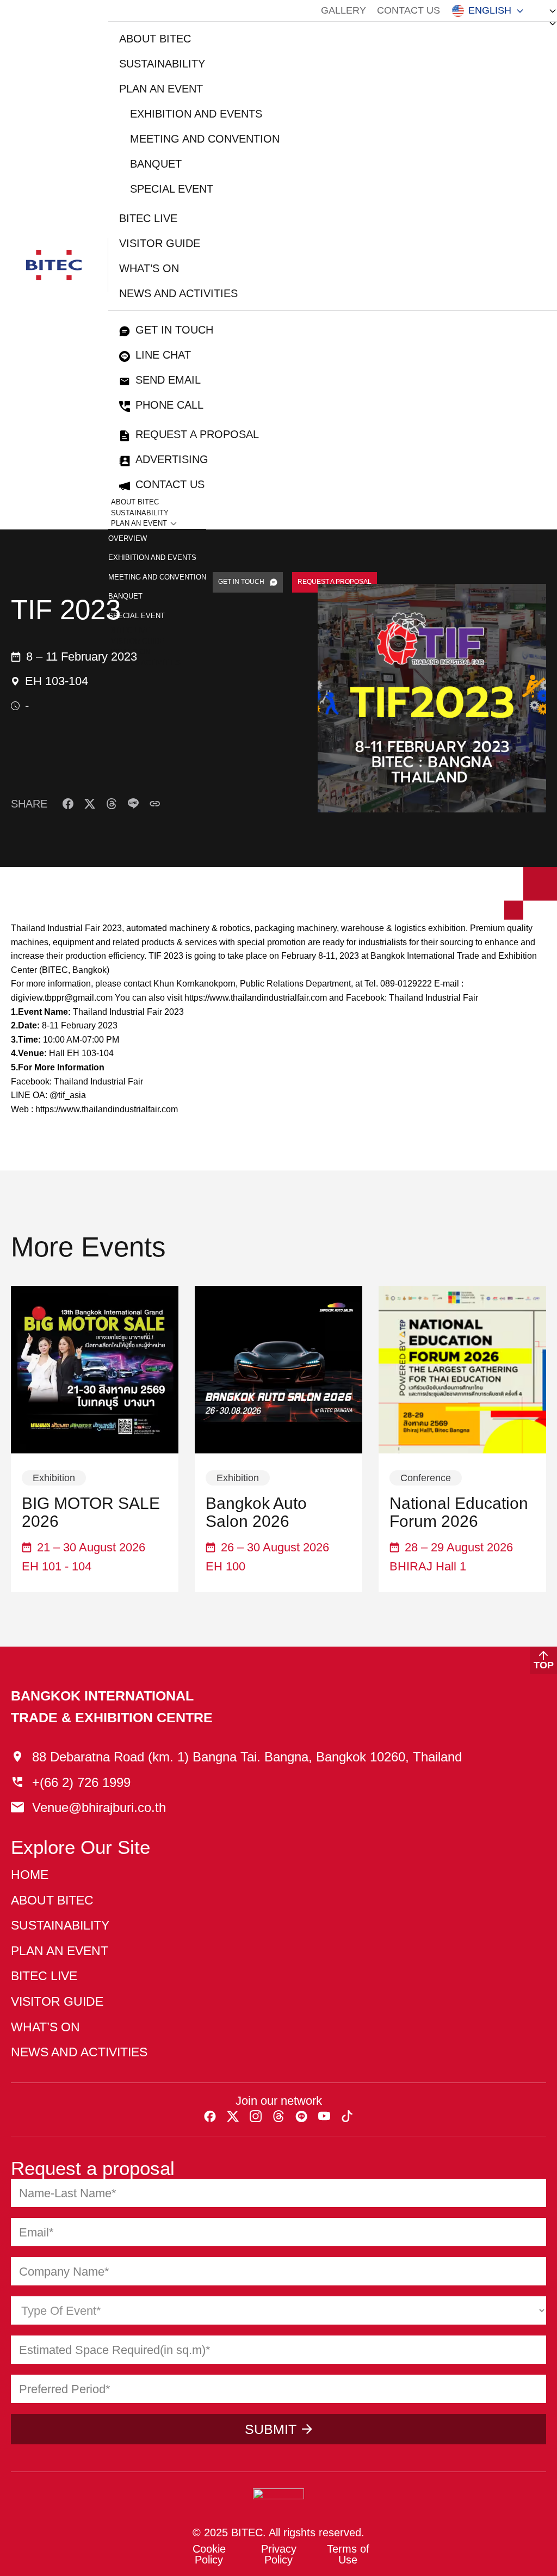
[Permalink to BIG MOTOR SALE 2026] (95, 1370)
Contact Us (409, 10)
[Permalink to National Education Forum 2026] (462, 1370)
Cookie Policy (209, 2554)
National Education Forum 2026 (459, 1512)
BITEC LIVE (148, 218)
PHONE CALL (169, 405)
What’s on (149, 268)
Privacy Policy (279, 2554)
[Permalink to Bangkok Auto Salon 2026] (278, 1370)
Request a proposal (197, 434)
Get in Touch (174, 330)
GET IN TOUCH (241, 582)
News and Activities (178, 293)
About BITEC (155, 39)
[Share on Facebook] (68, 804)
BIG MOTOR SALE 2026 (91, 1512)
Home (30, 1875)
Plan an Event (161, 89)
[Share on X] (90, 804)
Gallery (344, 10)
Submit (271, 2429)
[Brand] (54, 265)
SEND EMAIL (168, 380)
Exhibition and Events (196, 114)
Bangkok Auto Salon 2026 (256, 1512)
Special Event (172, 189)
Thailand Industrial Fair (434, 998)
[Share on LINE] (133, 804)
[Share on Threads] (112, 804)
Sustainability (162, 64)
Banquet (156, 164)
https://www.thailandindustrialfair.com (256, 998)
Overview (128, 538)
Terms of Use (348, 2554)
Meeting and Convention (205, 139)
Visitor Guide (160, 243)
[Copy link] (155, 804)
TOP (544, 1665)
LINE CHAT (163, 355)
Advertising (172, 459)
